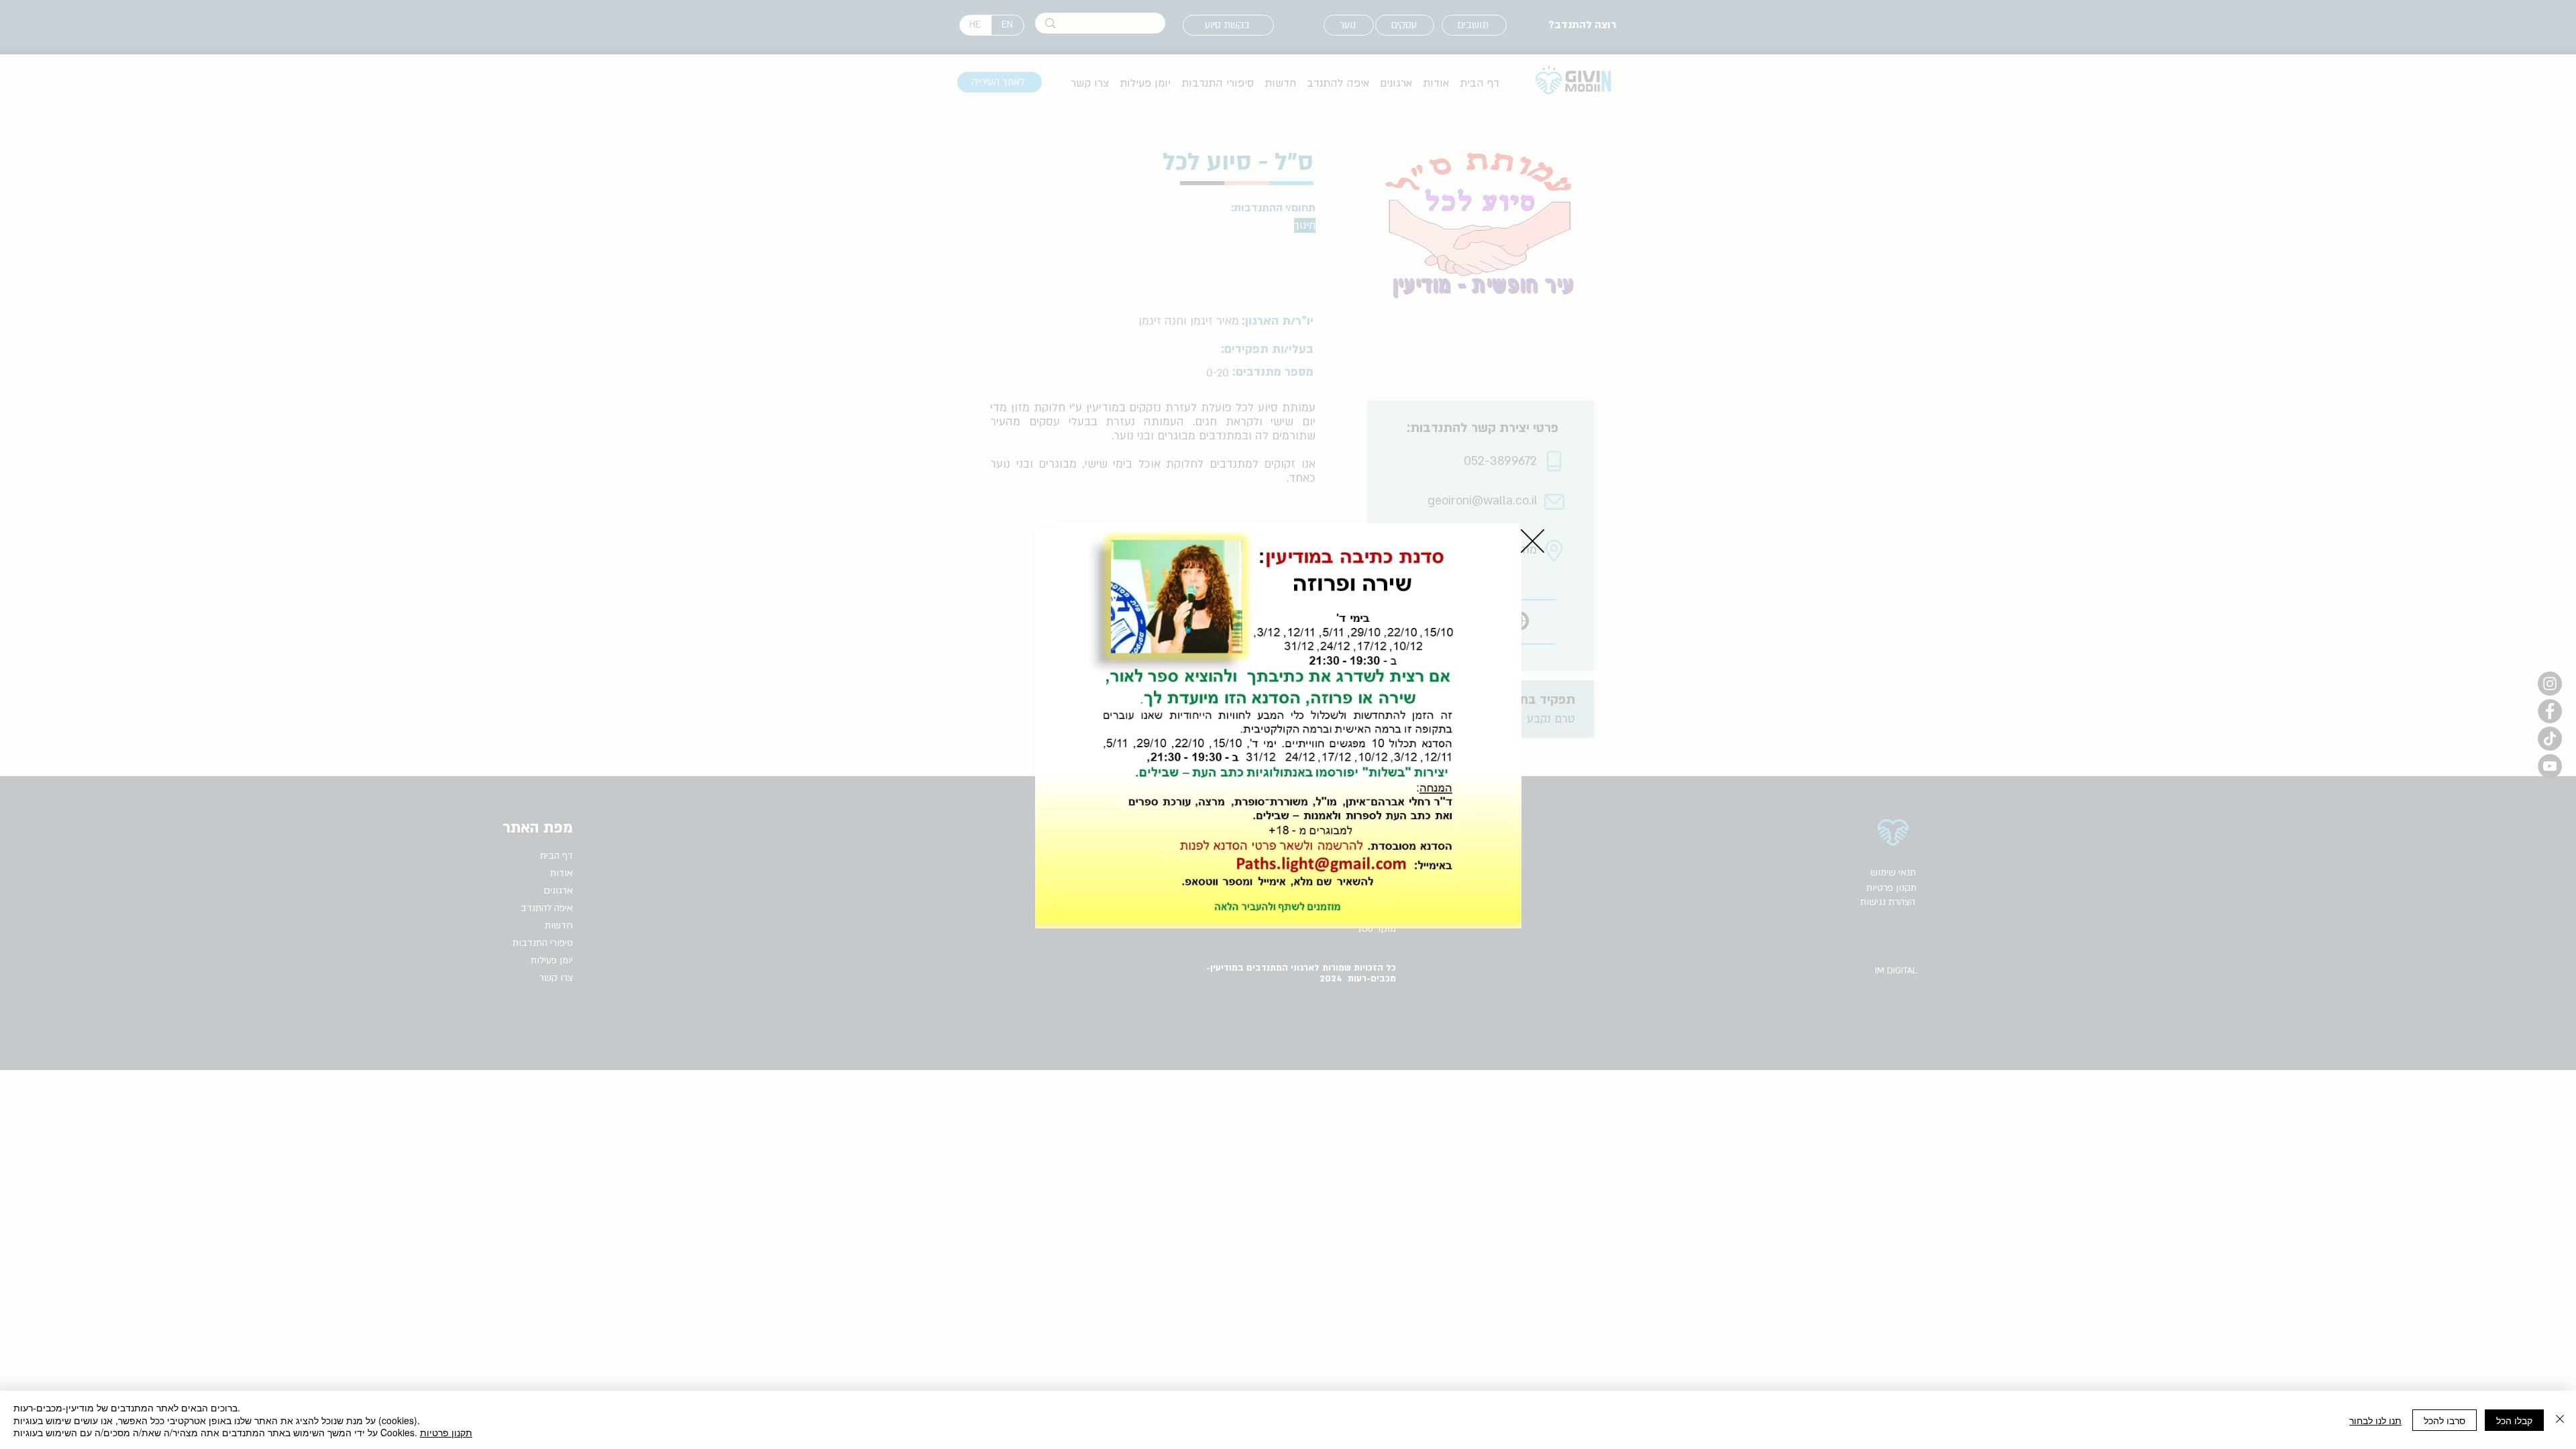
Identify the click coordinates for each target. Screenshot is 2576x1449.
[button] (1533, 541)
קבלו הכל (2514, 1420)
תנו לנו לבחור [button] (2375, 1420)
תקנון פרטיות (446, 1432)
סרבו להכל (2445, 1420)
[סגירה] (2560, 1420)
